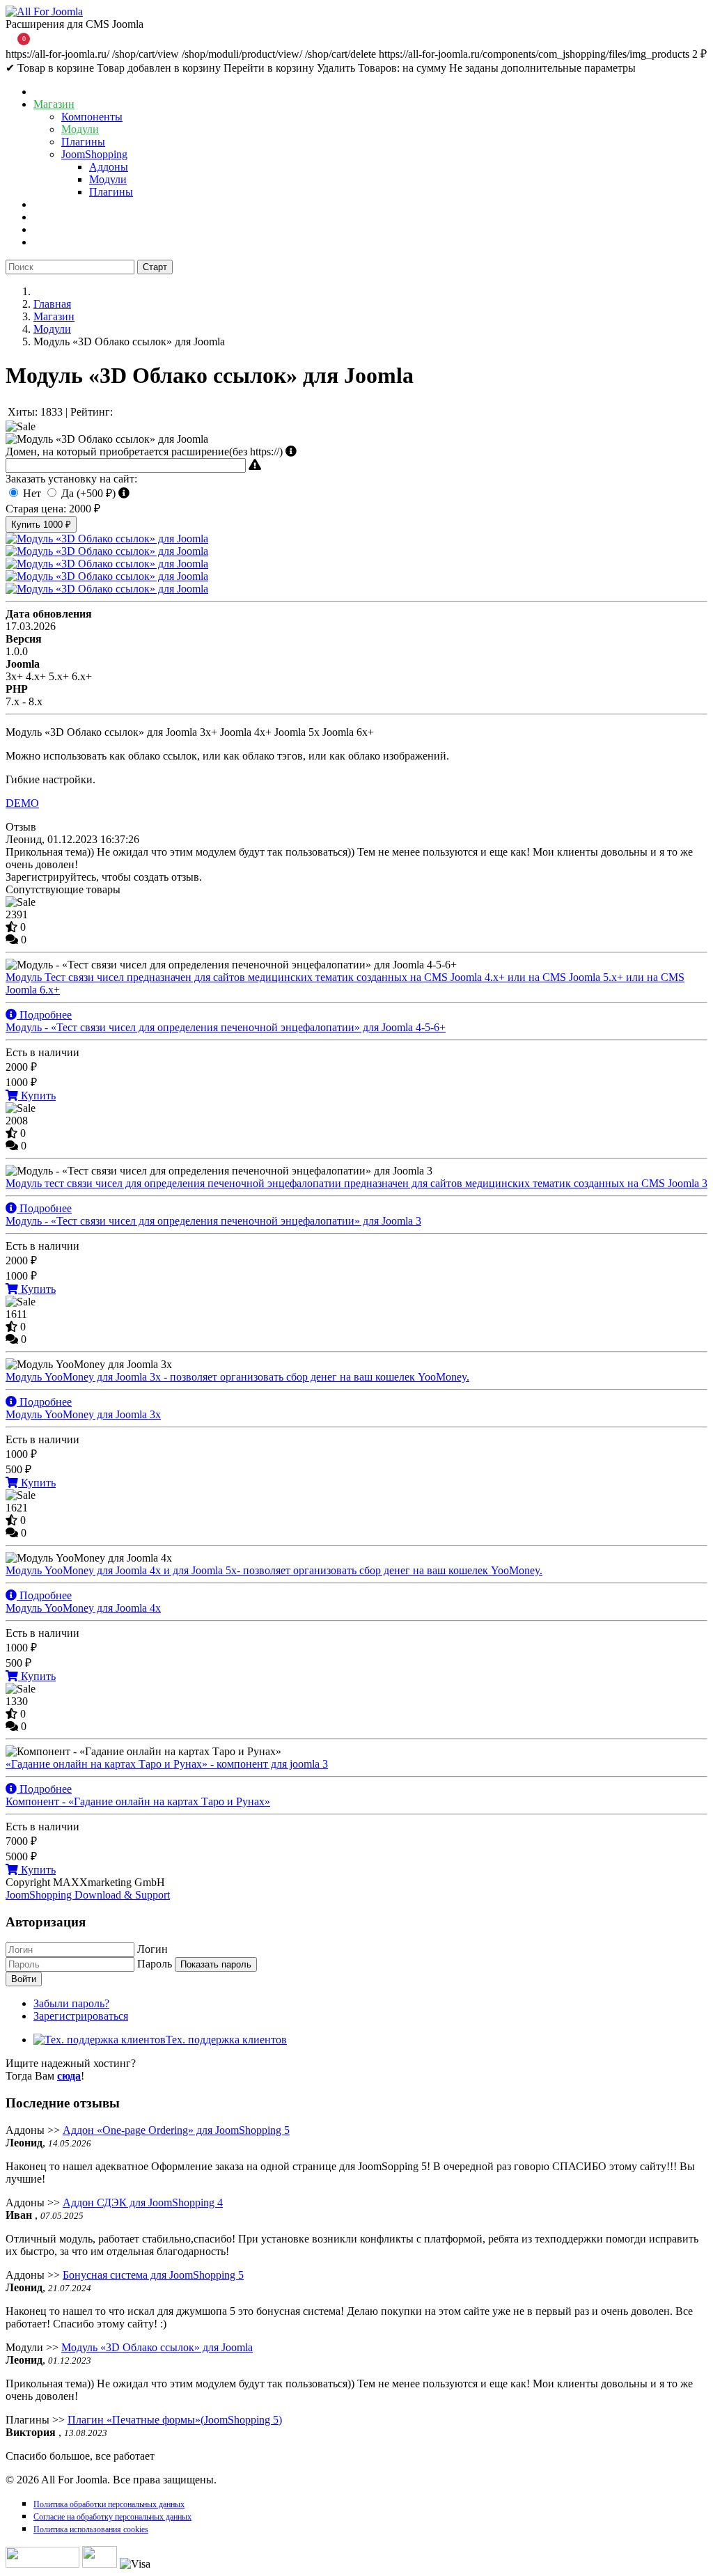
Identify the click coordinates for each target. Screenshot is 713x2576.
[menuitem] (52, 92)
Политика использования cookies (91, 2529)
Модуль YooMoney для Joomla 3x (83, 1414)
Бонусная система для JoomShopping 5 (153, 2275)
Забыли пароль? (71, 2003)
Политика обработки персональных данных (109, 2504)
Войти (24, 1979)
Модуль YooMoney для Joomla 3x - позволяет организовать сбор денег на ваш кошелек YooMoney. (237, 1389)
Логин (152, 1949)
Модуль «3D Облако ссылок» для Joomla (157, 2347)
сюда (69, 2076)
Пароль (155, 1964)
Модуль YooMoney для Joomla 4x (83, 1608)
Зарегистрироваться (81, 2016)
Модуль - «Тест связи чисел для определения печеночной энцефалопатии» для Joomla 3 (213, 1221)
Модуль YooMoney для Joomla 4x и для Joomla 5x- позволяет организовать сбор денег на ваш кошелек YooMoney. (274, 1583)
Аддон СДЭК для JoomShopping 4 (143, 2202)
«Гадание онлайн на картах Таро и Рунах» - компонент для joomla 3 (167, 1776)
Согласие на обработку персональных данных (112, 2517)
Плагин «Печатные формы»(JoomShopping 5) (175, 2420)
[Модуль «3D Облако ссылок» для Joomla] (107, 539)
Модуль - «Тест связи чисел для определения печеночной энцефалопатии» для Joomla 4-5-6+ (226, 1027)
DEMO (22, 803)
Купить (41, 525)
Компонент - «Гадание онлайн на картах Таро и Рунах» (138, 1801)
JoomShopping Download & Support (88, 1895)
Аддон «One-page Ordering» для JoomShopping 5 (176, 2130)
